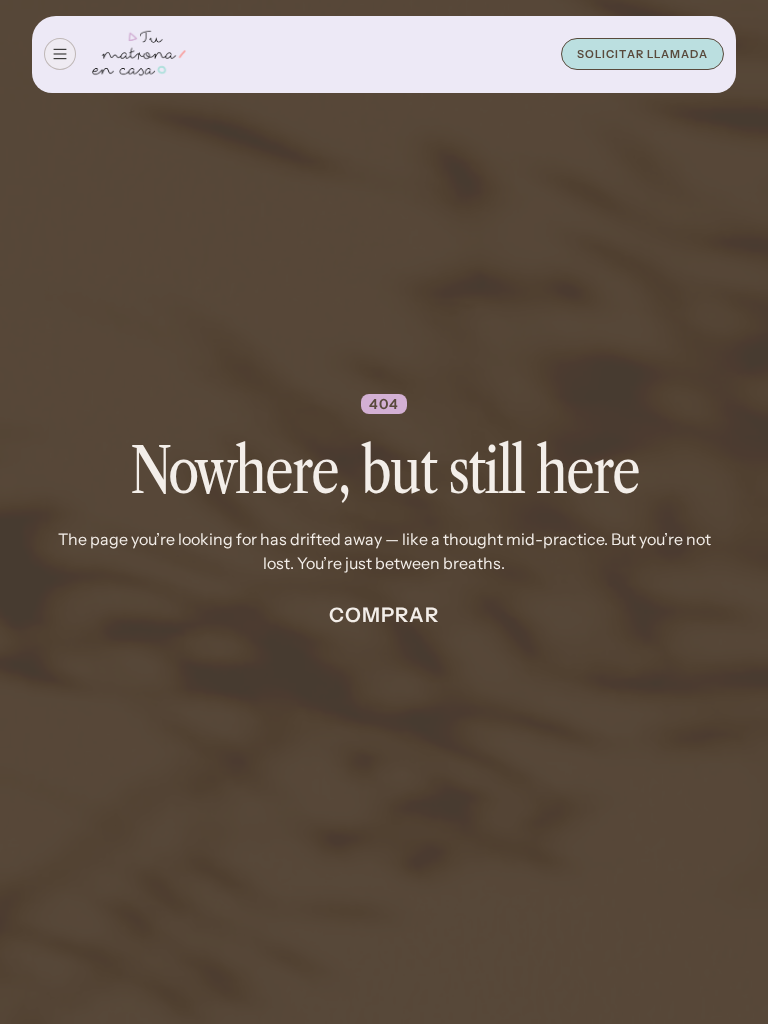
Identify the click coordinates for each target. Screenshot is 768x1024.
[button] (60, 54)
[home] (139, 54)
